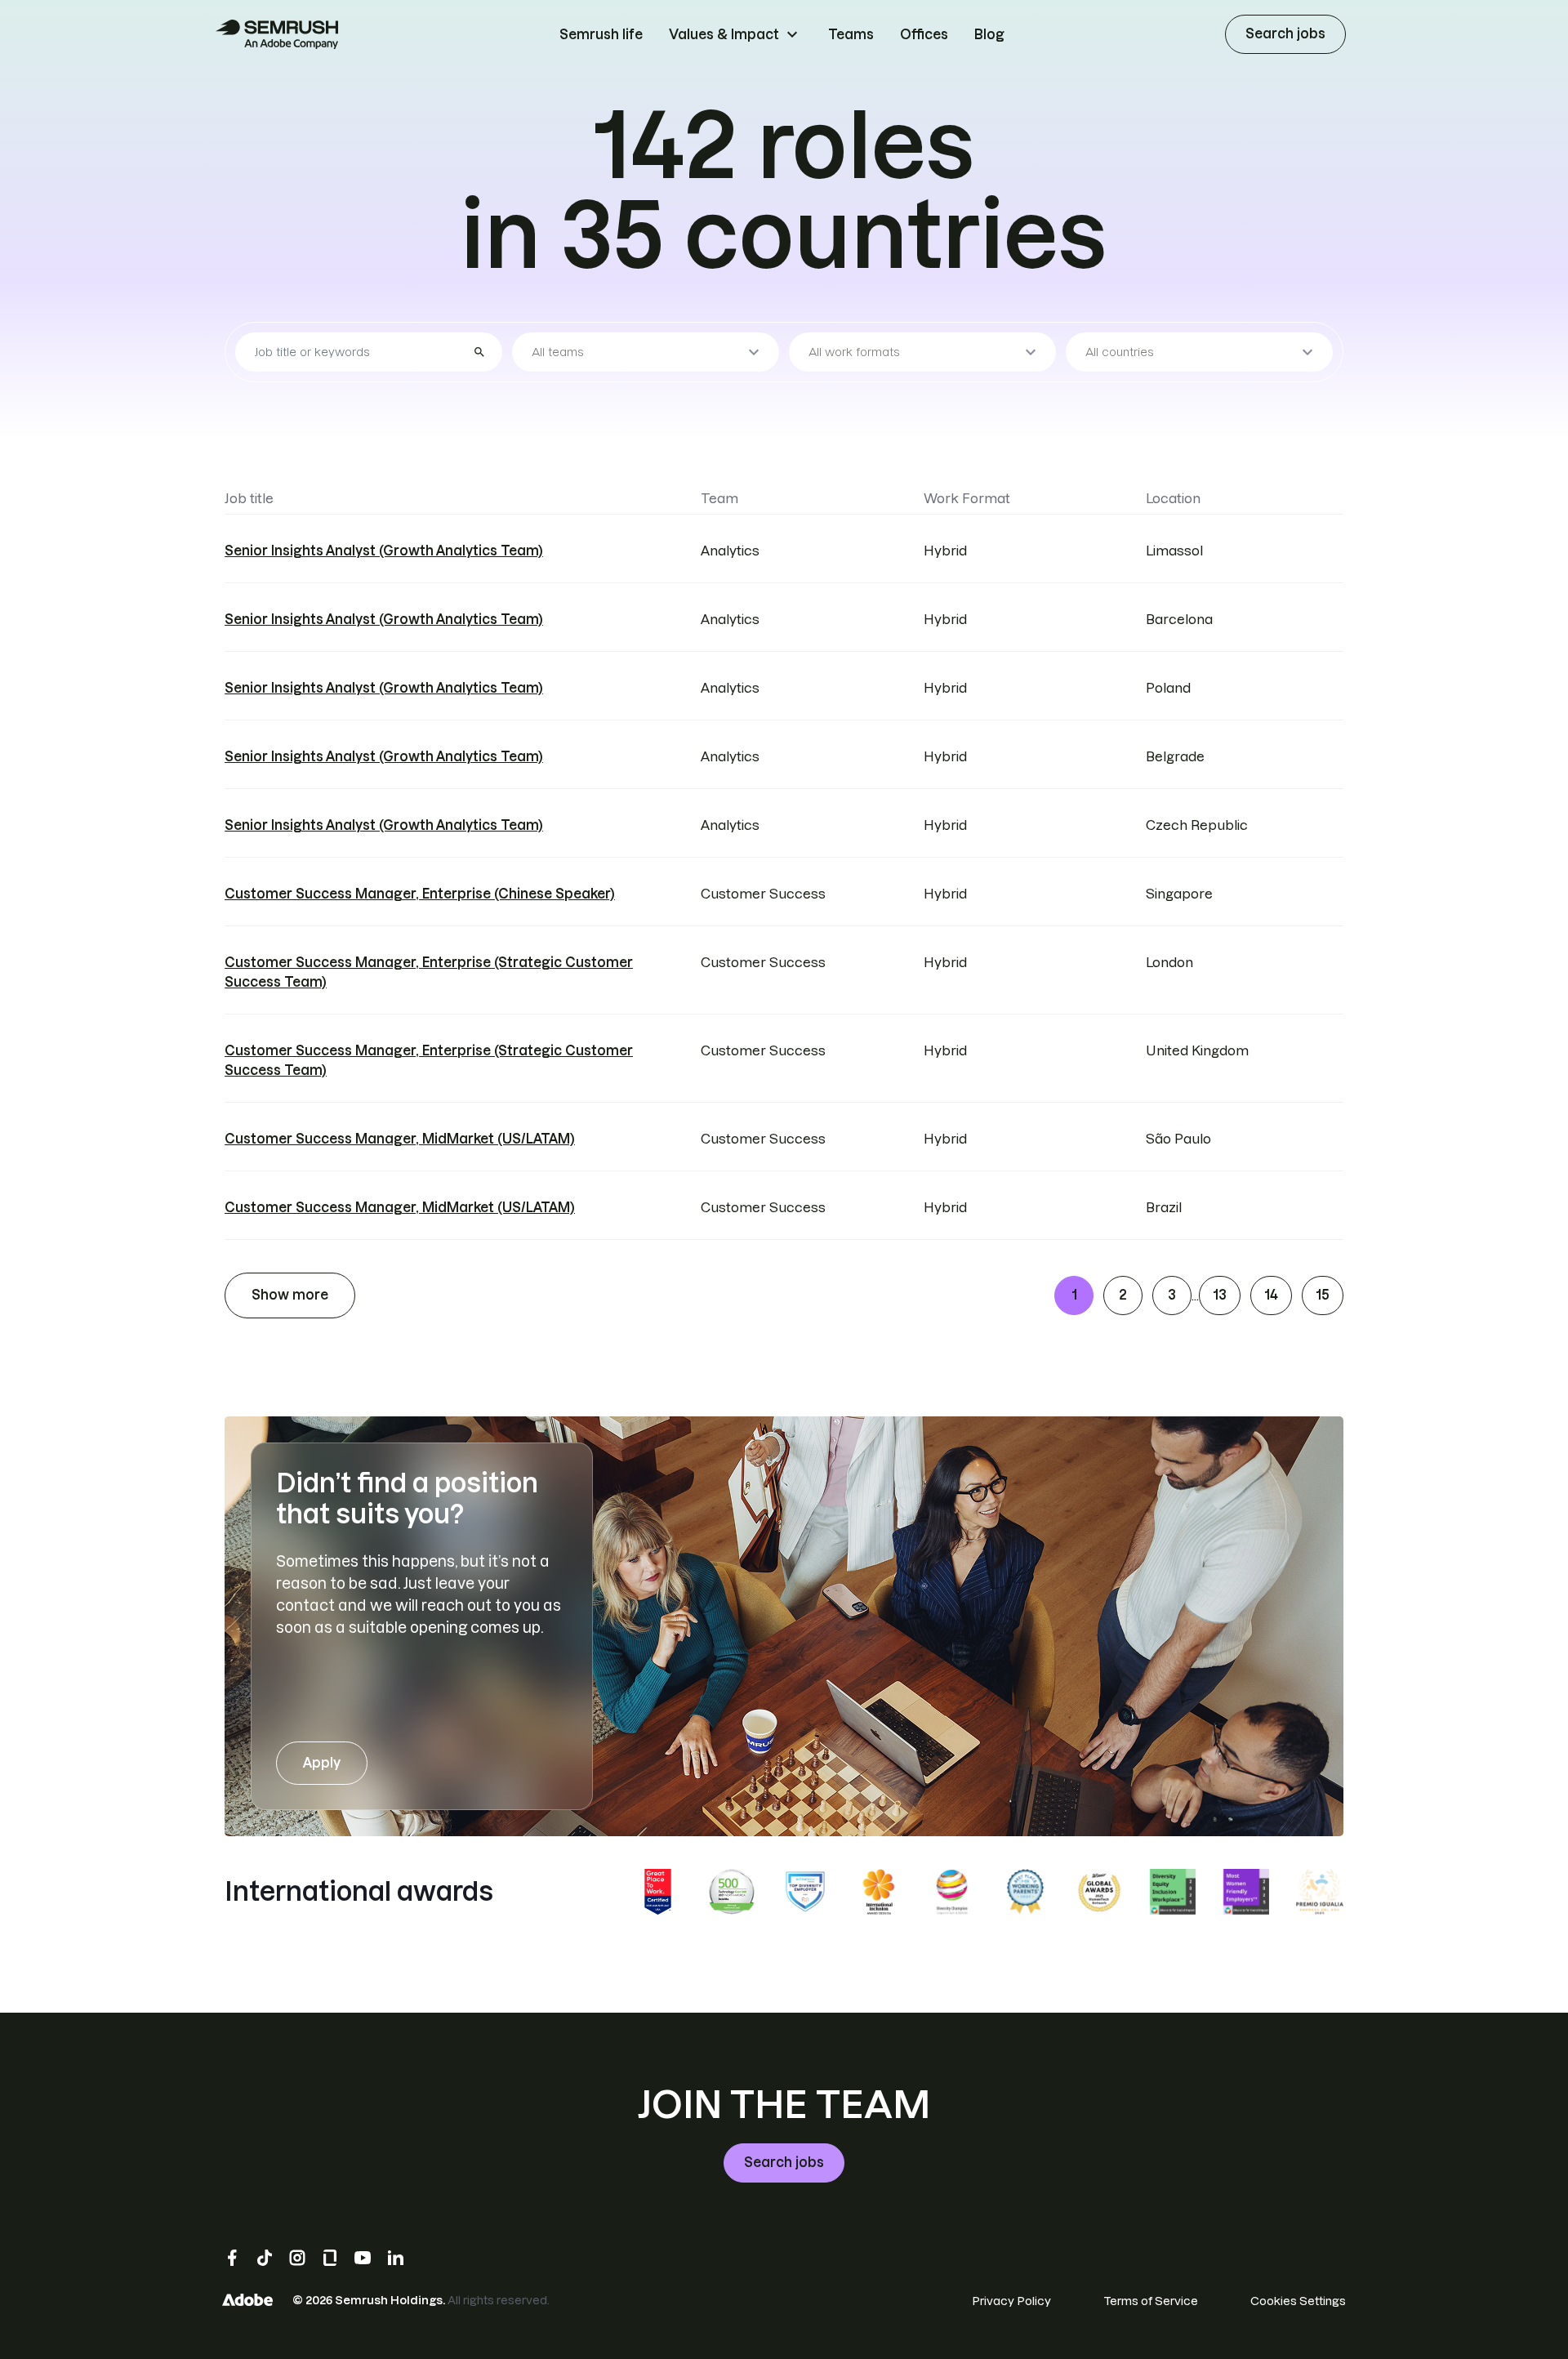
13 (1220, 1295)
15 (1323, 1295)
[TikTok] (265, 2258)
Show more (290, 1295)
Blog (989, 34)
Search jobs (1285, 33)
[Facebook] (232, 2258)
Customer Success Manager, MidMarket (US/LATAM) (400, 1139)
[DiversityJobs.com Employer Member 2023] (805, 1892)
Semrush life (601, 34)
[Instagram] (297, 2258)
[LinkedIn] (395, 2258)
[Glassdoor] (330, 2258)
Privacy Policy (1011, 2301)
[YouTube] (363, 2258)
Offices (924, 34)
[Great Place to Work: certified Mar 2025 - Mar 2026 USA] (658, 1892)
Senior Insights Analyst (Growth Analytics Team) (384, 551)
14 (1271, 1295)
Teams (851, 34)
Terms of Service (1151, 2301)
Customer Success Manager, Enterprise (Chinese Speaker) (420, 894)
